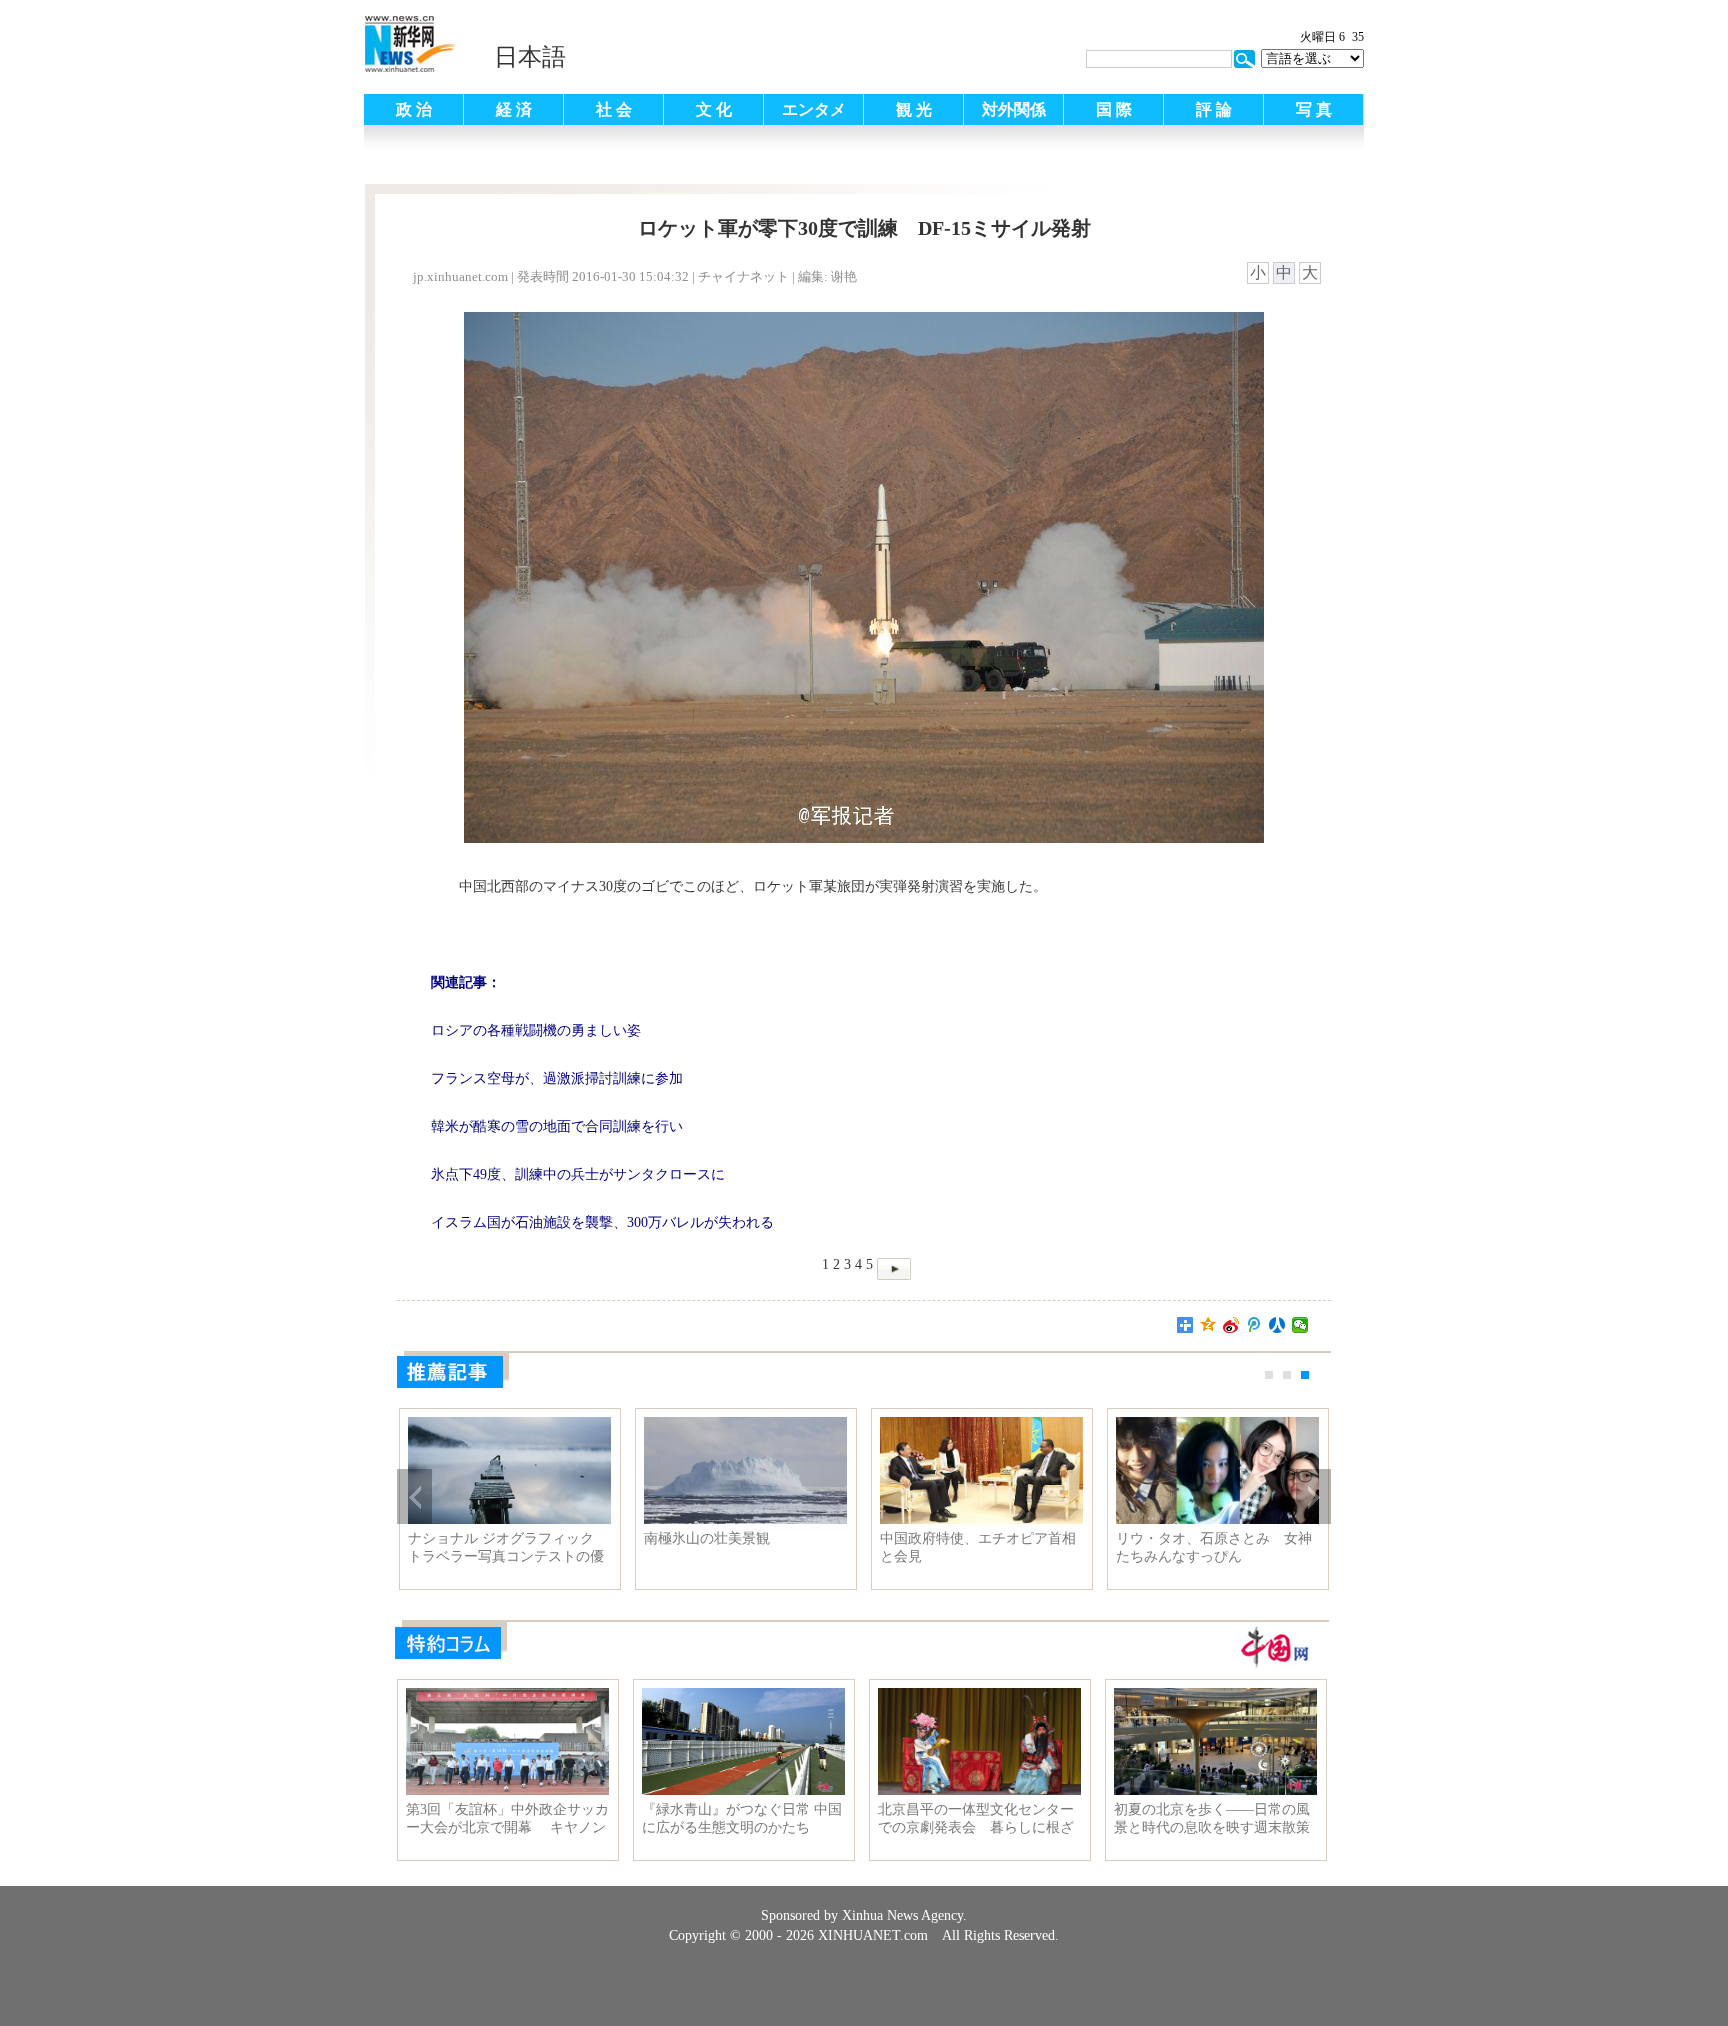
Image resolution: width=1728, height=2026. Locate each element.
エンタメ (814, 109)
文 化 (714, 109)
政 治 (414, 109)
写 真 (1314, 109)
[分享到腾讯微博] (1254, 1325)
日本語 (530, 57)
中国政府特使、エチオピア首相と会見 (978, 1547)
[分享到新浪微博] (1231, 1325)
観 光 (914, 109)
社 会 (614, 109)
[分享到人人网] (1277, 1325)
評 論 (1214, 109)
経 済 (514, 109)
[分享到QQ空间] (1208, 1325)
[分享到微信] (1300, 1325)
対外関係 (1014, 109)
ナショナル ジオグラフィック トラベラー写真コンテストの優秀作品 (506, 1548)
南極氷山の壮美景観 (707, 1538)
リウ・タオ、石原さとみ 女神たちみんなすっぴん (1214, 1547)
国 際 (1114, 109)
